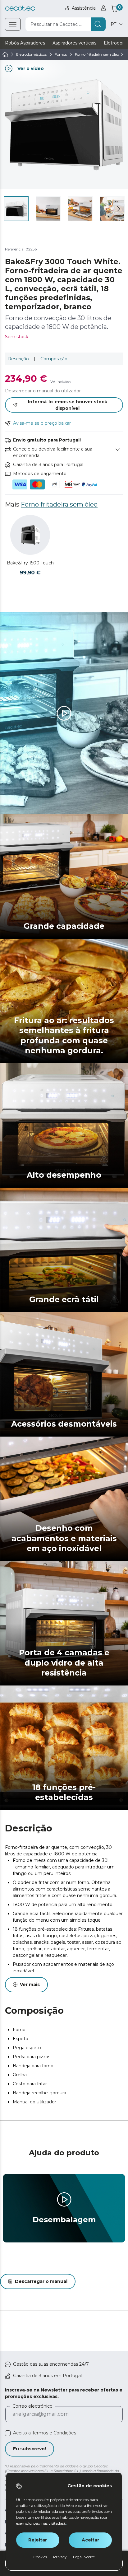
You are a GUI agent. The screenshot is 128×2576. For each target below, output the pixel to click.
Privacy (60, 2557)
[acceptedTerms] (8, 2433)
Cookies (40, 2557)
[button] (119, 209)
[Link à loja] (20, 8)
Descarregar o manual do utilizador (43, 391)
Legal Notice (84, 2557)
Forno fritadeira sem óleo (59, 504)
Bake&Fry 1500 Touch (30, 563)
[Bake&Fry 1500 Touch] (30, 535)
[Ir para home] (5, 54)
